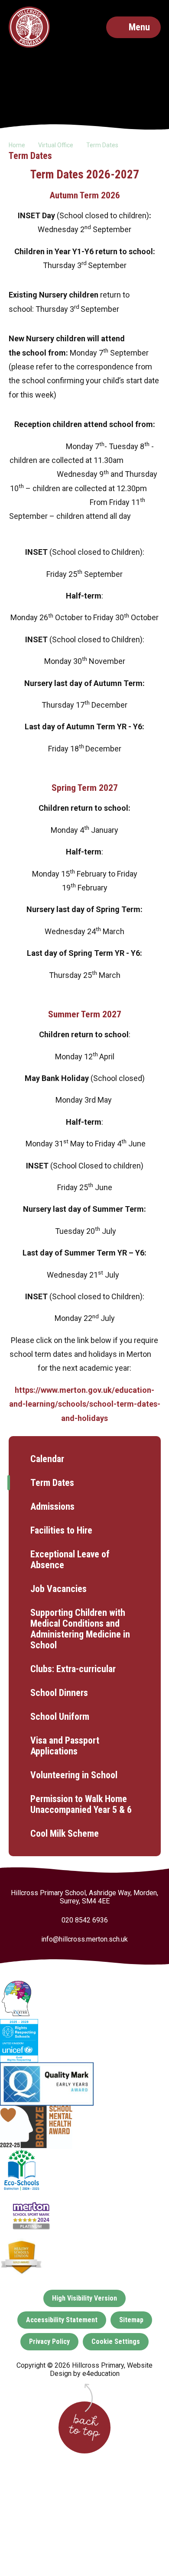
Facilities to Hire (61, 1530)
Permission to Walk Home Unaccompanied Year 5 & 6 (81, 1804)
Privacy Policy (49, 2341)
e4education (101, 2374)
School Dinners (59, 1693)
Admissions (52, 1506)
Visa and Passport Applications (65, 1746)
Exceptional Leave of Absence (70, 1560)
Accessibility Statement (62, 2320)
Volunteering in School (74, 1775)
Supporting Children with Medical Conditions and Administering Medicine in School (80, 1629)
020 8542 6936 (85, 1920)
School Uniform (60, 1717)
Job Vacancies (58, 1589)
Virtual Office (56, 145)
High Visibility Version (84, 2298)
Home (17, 145)
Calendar (47, 1459)
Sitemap (131, 2320)
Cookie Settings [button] (116, 2341)
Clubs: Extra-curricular (73, 1669)
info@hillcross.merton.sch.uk (84, 1939)
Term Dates (102, 145)
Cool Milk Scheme (65, 1833)
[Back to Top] (84, 2427)
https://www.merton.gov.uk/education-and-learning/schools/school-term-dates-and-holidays (85, 1404)
